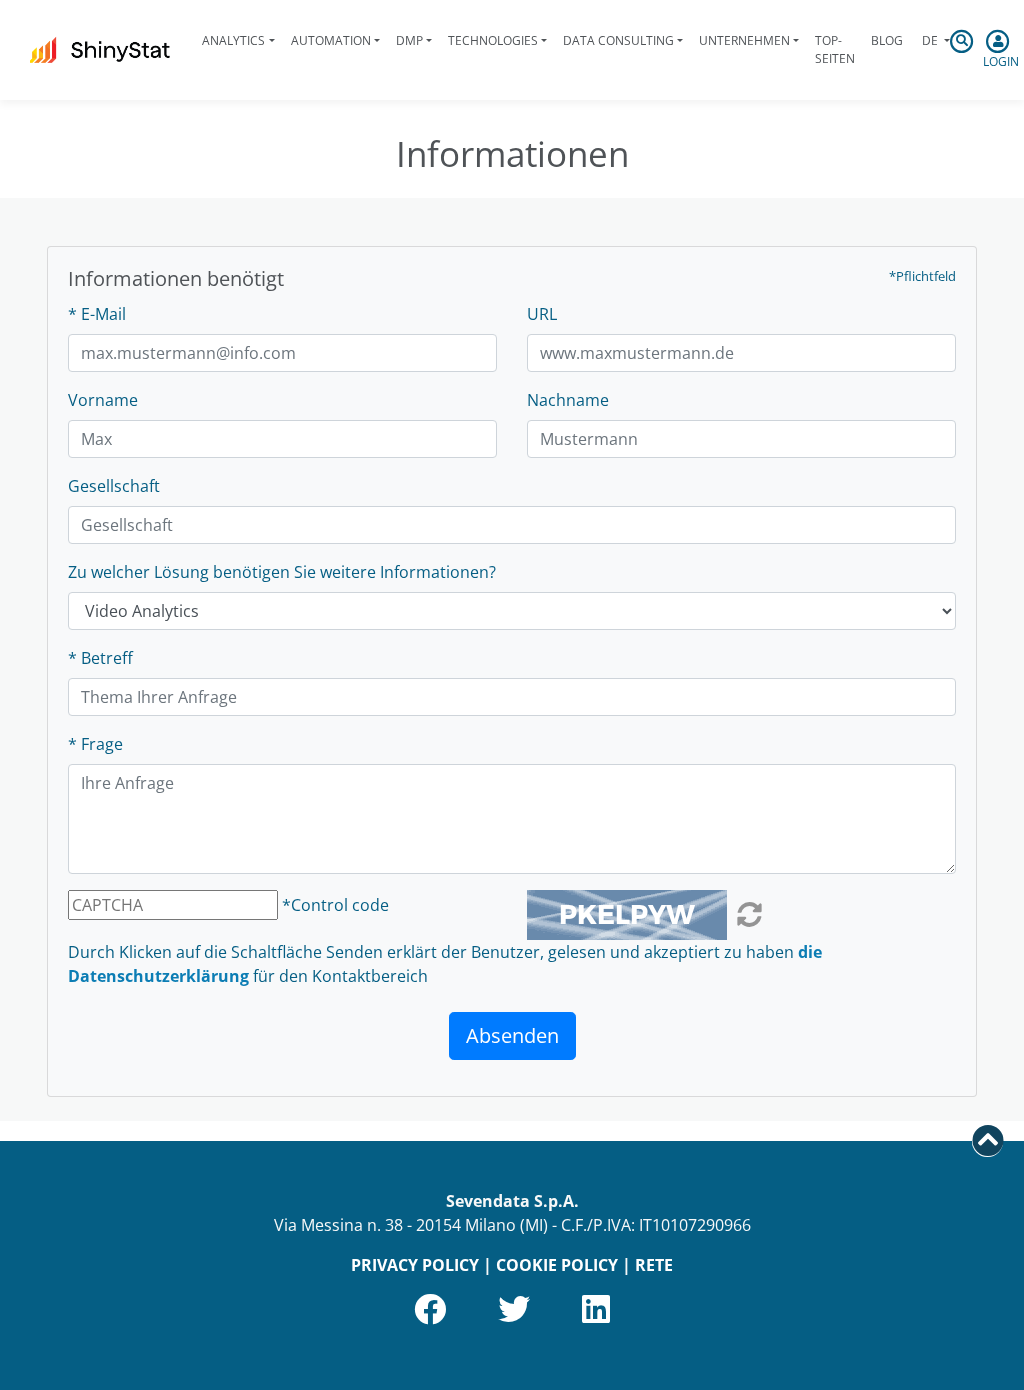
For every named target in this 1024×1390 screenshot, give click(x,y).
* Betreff (100, 658)
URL (542, 314)
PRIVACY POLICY (415, 1265)
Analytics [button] (233, 40)
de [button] (930, 40)
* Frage (95, 744)
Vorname (103, 400)
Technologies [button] (493, 40)
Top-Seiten (835, 49)
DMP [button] (409, 40)
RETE (654, 1265)
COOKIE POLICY (557, 1265)
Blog (887, 40)
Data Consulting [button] (618, 40)
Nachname (568, 400)
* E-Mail (97, 314)
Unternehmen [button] (744, 40)
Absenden (512, 1035)
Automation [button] (331, 40)
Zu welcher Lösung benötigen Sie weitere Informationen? (282, 572)
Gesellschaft (114, 486)
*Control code (335, 905)
